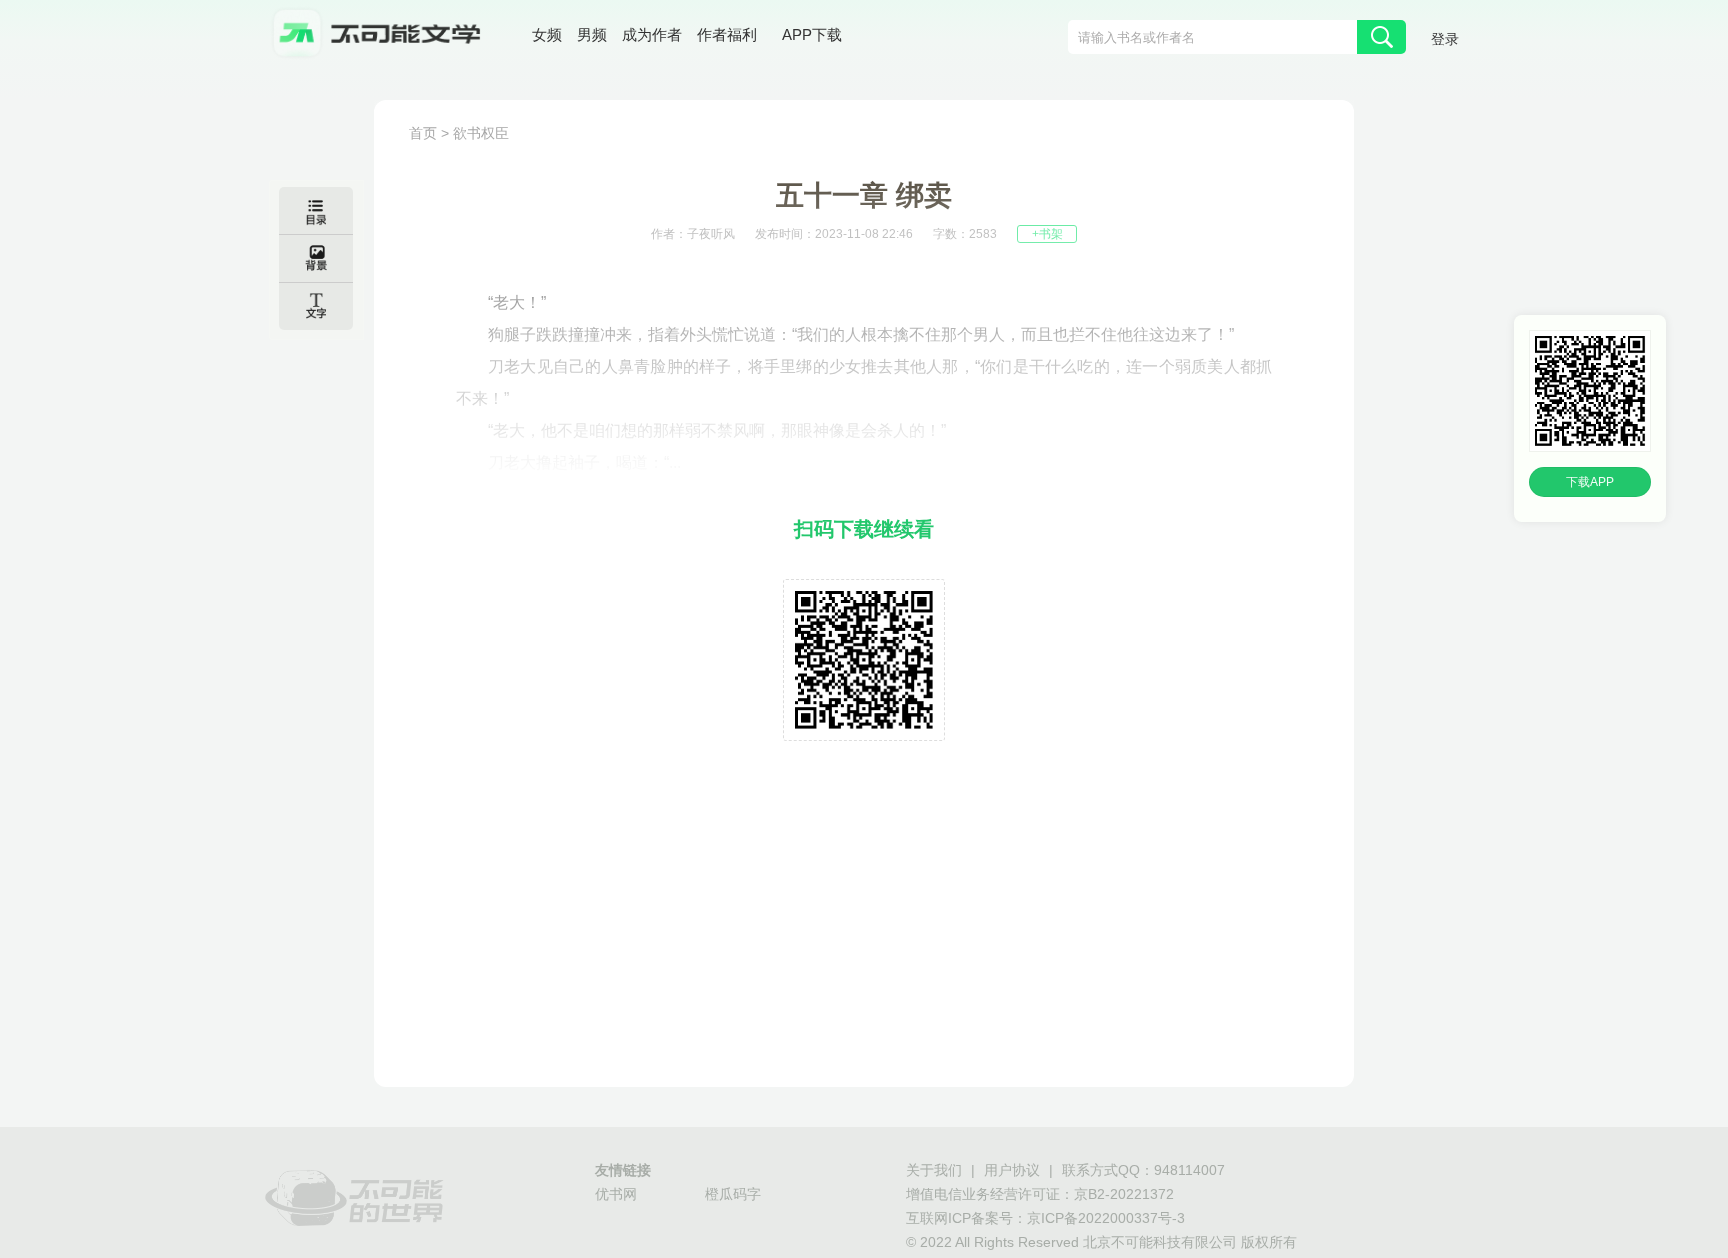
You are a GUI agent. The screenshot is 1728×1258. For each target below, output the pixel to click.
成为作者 (652, 34)
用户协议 (1012, 1170)
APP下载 (812, 34)
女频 (547, 34)
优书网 (616, 1194)
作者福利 (727, 34)
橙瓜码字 (733, 1194)
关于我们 (934, 1170)
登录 (1445, 39)
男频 (592, 34)
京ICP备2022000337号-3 (1106, 1218)
